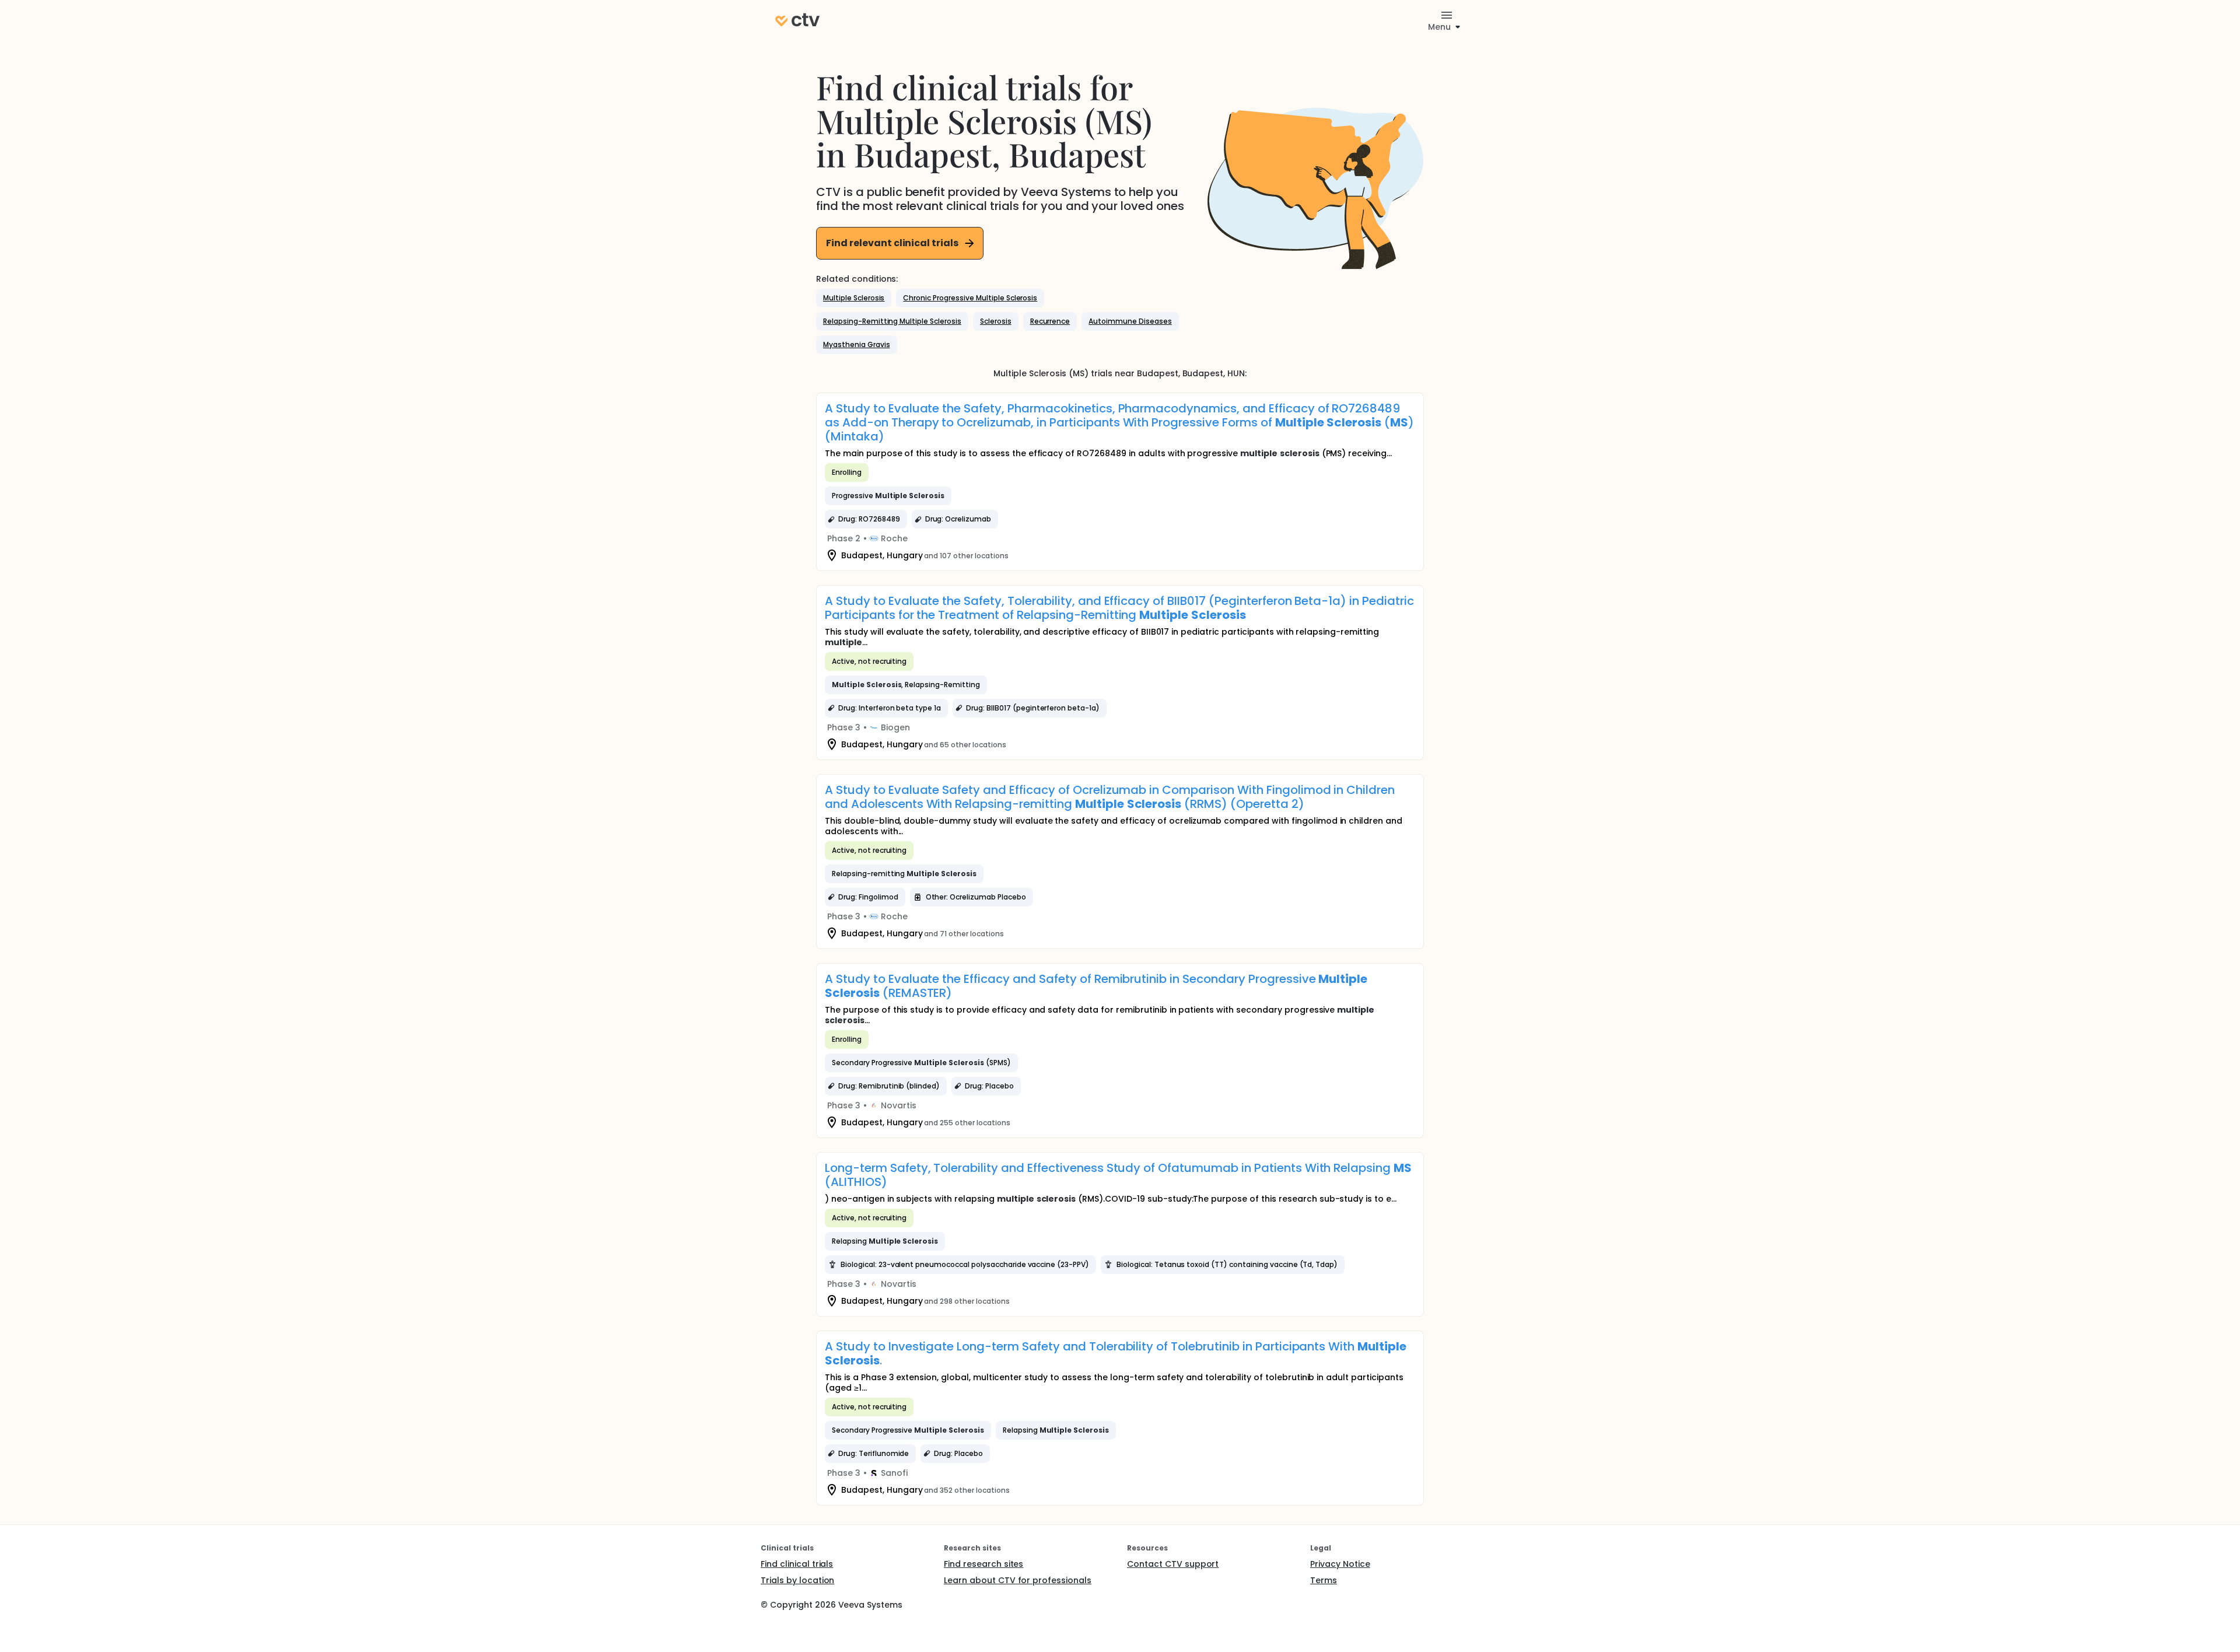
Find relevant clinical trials (892, 243)
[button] (854, 298)
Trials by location (797, 1580)
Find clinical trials (797, 1564)
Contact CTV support (1173, 1564)
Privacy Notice (1340, 1564)
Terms (1324, 1580)
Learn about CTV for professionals (1018, 1580)
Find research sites (984, 1564)
